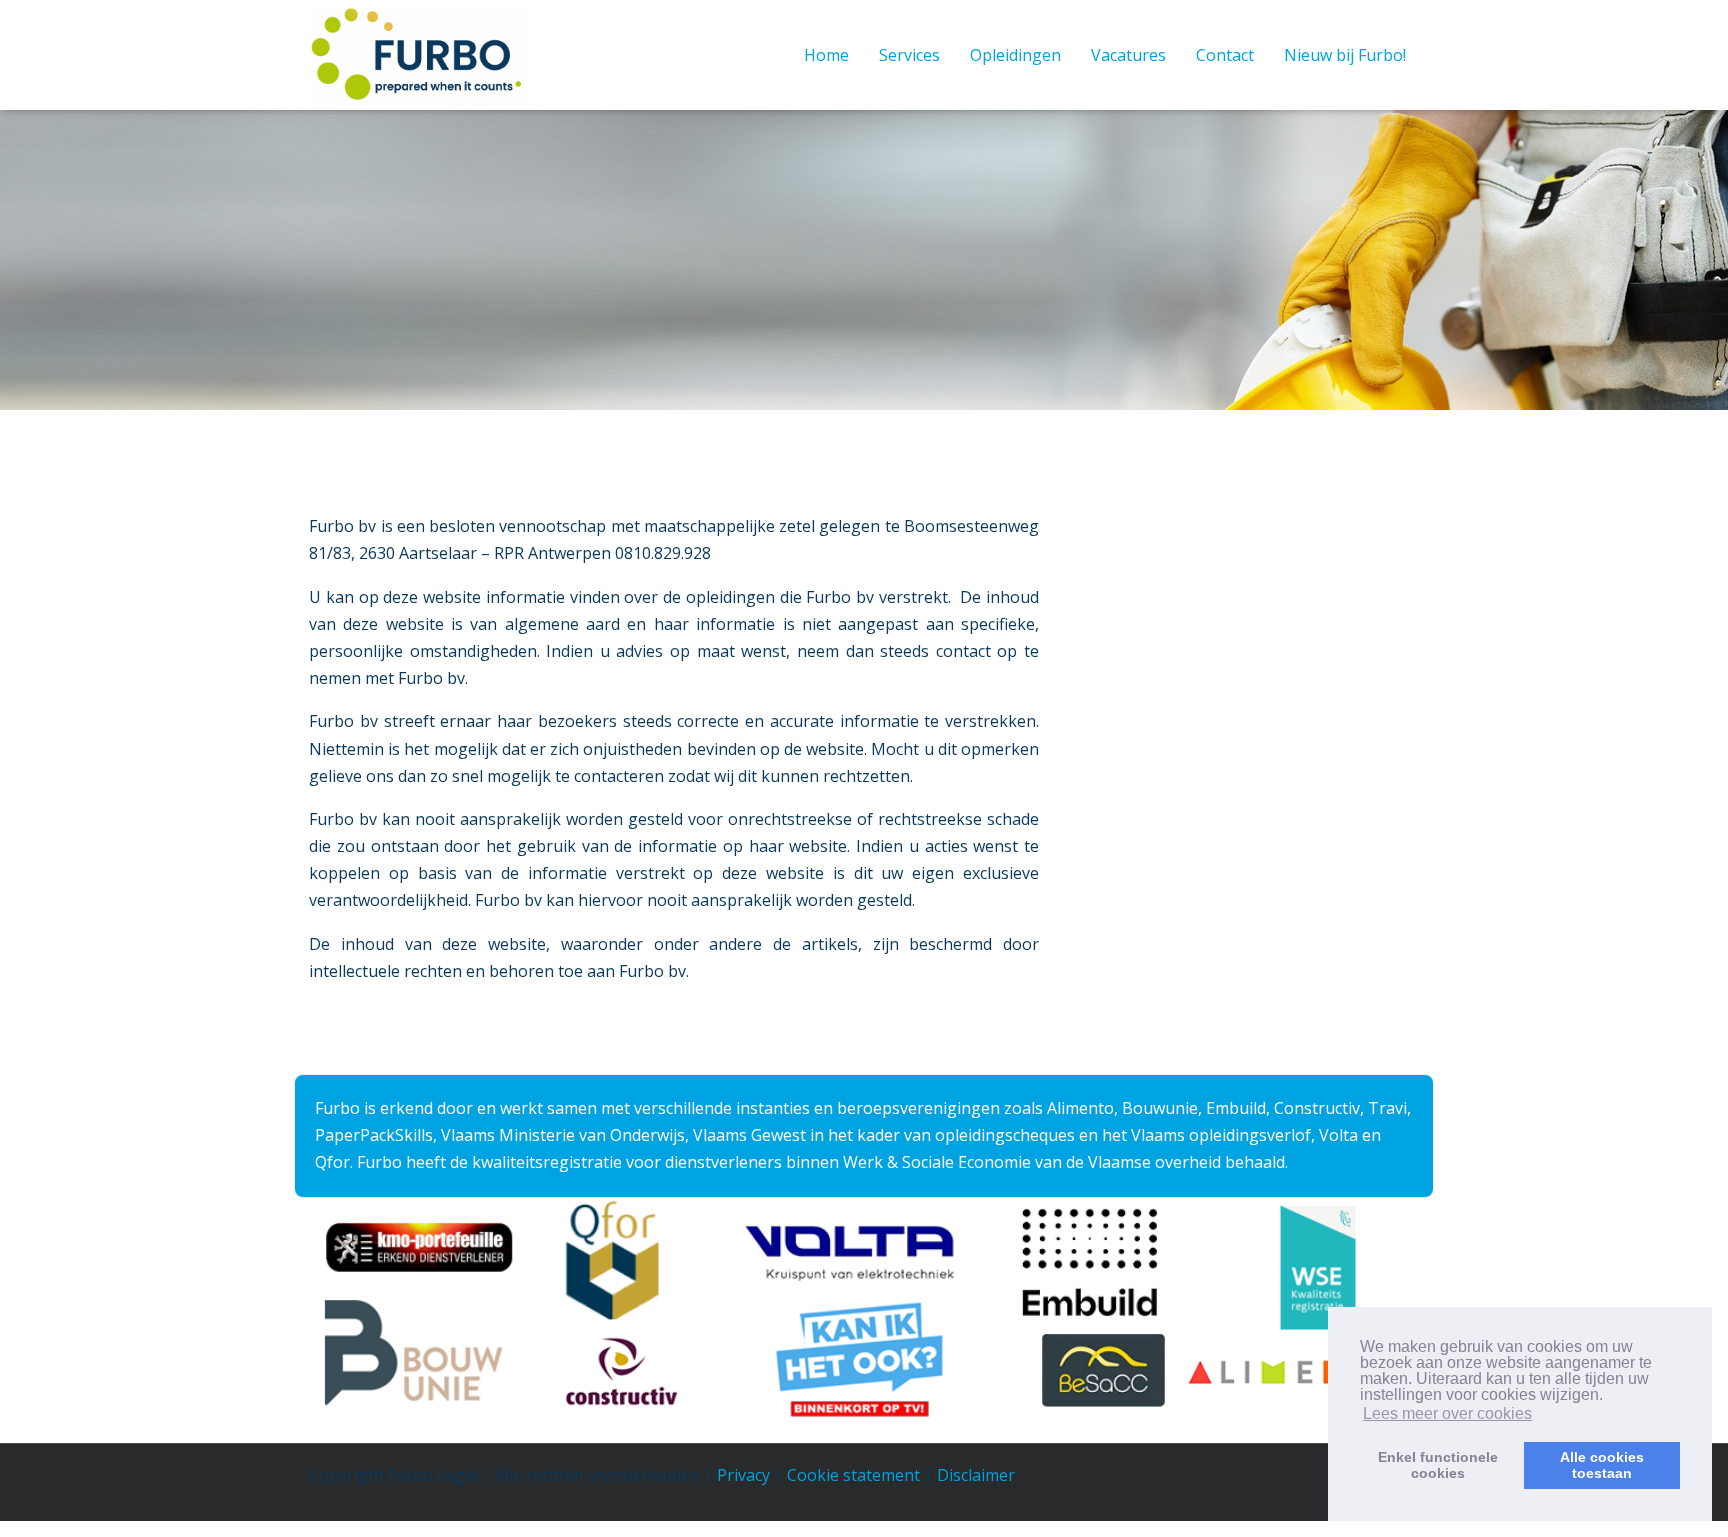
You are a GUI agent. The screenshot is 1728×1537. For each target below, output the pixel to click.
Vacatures (1128, 55)
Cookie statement (853, 1475)
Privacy (743, 1475)
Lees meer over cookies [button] (1447, 1413)
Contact (1225, 55)
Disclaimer (976, 1475)
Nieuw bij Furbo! (1345, 55)
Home (826, 55)
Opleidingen (1015, 55)
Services (909, 55)
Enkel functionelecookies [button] (1438, 1465)
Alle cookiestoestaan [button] (1602, 1465)
